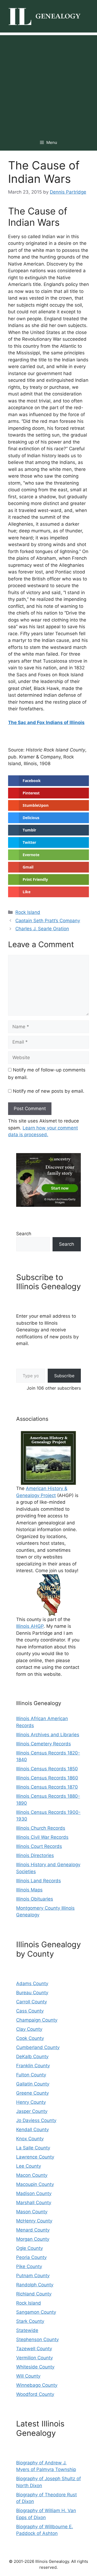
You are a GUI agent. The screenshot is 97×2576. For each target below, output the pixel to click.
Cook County (30, 2038)
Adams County (32, 1983)
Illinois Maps (29, 1890)
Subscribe (64, 1376)
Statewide (27, 2330)
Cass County (30, 2011)
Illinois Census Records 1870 (47, 1787)
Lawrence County (35, 2157)
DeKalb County (32, 2057)
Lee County (29, 2166)
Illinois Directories (35, 1855)
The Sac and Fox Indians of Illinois (46, 722)
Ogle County (30, 2248)
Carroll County (32, 2002)
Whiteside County (35, 2367)
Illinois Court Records (39, 1846)
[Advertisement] (48, 83)
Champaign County (37, 2020)
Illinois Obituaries (35, 1899)
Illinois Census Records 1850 (47, 1769)
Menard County (33, 2230)
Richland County (34, 2294)
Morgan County (33, 2239)
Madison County (34, 2193)
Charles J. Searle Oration (42, 929)
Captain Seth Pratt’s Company (48, 921)
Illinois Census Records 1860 (47, 1778)
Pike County (29, 2266)
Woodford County (35, 2394)
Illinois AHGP (30, 1626)
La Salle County (33, 2148)
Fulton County (31, 2075)
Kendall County (32, 2130)
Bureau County (32, 1993)
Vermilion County (34, 2358)
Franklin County (33, 2066)
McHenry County (34, 2221)
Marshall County (34, 2203)
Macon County (32, 2175)
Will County (28, 2376)
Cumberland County (38, 2047)
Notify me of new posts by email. (49, 1091)
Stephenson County (37, 2339)
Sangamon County (36, 2312)
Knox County (30, 2139)
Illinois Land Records (39, 1881)
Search (24, 1234)
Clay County (29, 2029)
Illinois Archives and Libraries (48, 1735)
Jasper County (32, 2111)
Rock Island (28, 912)
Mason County (32, 2212)
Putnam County (33, 2276)
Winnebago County (37, 2385)
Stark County (30, 2321)
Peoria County (31, 2257)
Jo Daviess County (36, 2120)
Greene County (32, 2093)
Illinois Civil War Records (42, 1837)
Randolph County (35, 2285)
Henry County (31, 2102)
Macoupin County (35, 2184)
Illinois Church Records (41, 1828)
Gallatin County (33, 2084)
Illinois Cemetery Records (44, 1744)
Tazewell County (34, 2349)
